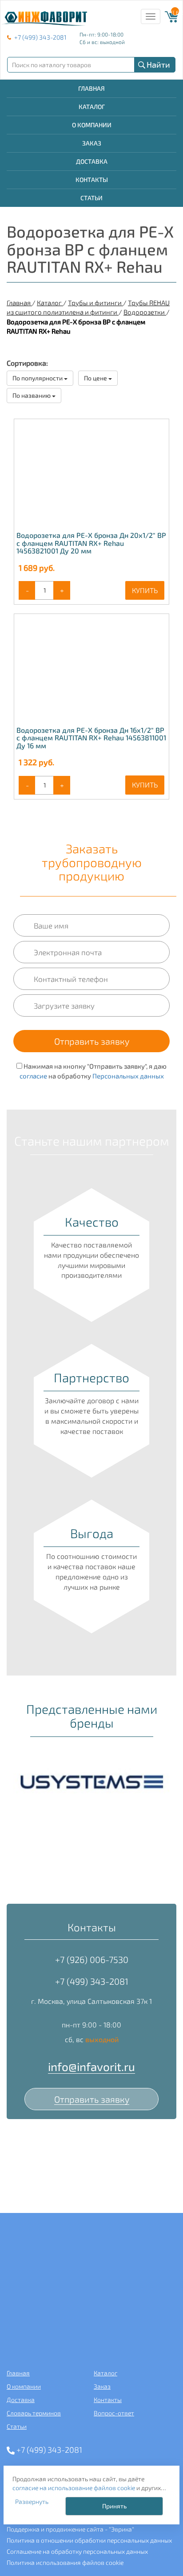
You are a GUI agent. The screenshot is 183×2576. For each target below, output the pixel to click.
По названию (32, 395)
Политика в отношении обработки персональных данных (89, 2540)
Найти (158, 65)
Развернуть (32, 2501)
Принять (114, 2506)
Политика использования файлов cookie (65, 2562)
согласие (33, 1076)
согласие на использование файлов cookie (74, 2488)
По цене (96, 378)
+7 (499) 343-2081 (40, 37)
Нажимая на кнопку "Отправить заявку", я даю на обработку (93, 1071)
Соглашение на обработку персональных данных (77, 2551)
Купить (145, 590)
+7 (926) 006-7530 (92, 1959)
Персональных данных (128, 1076)
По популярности (38, 378)
